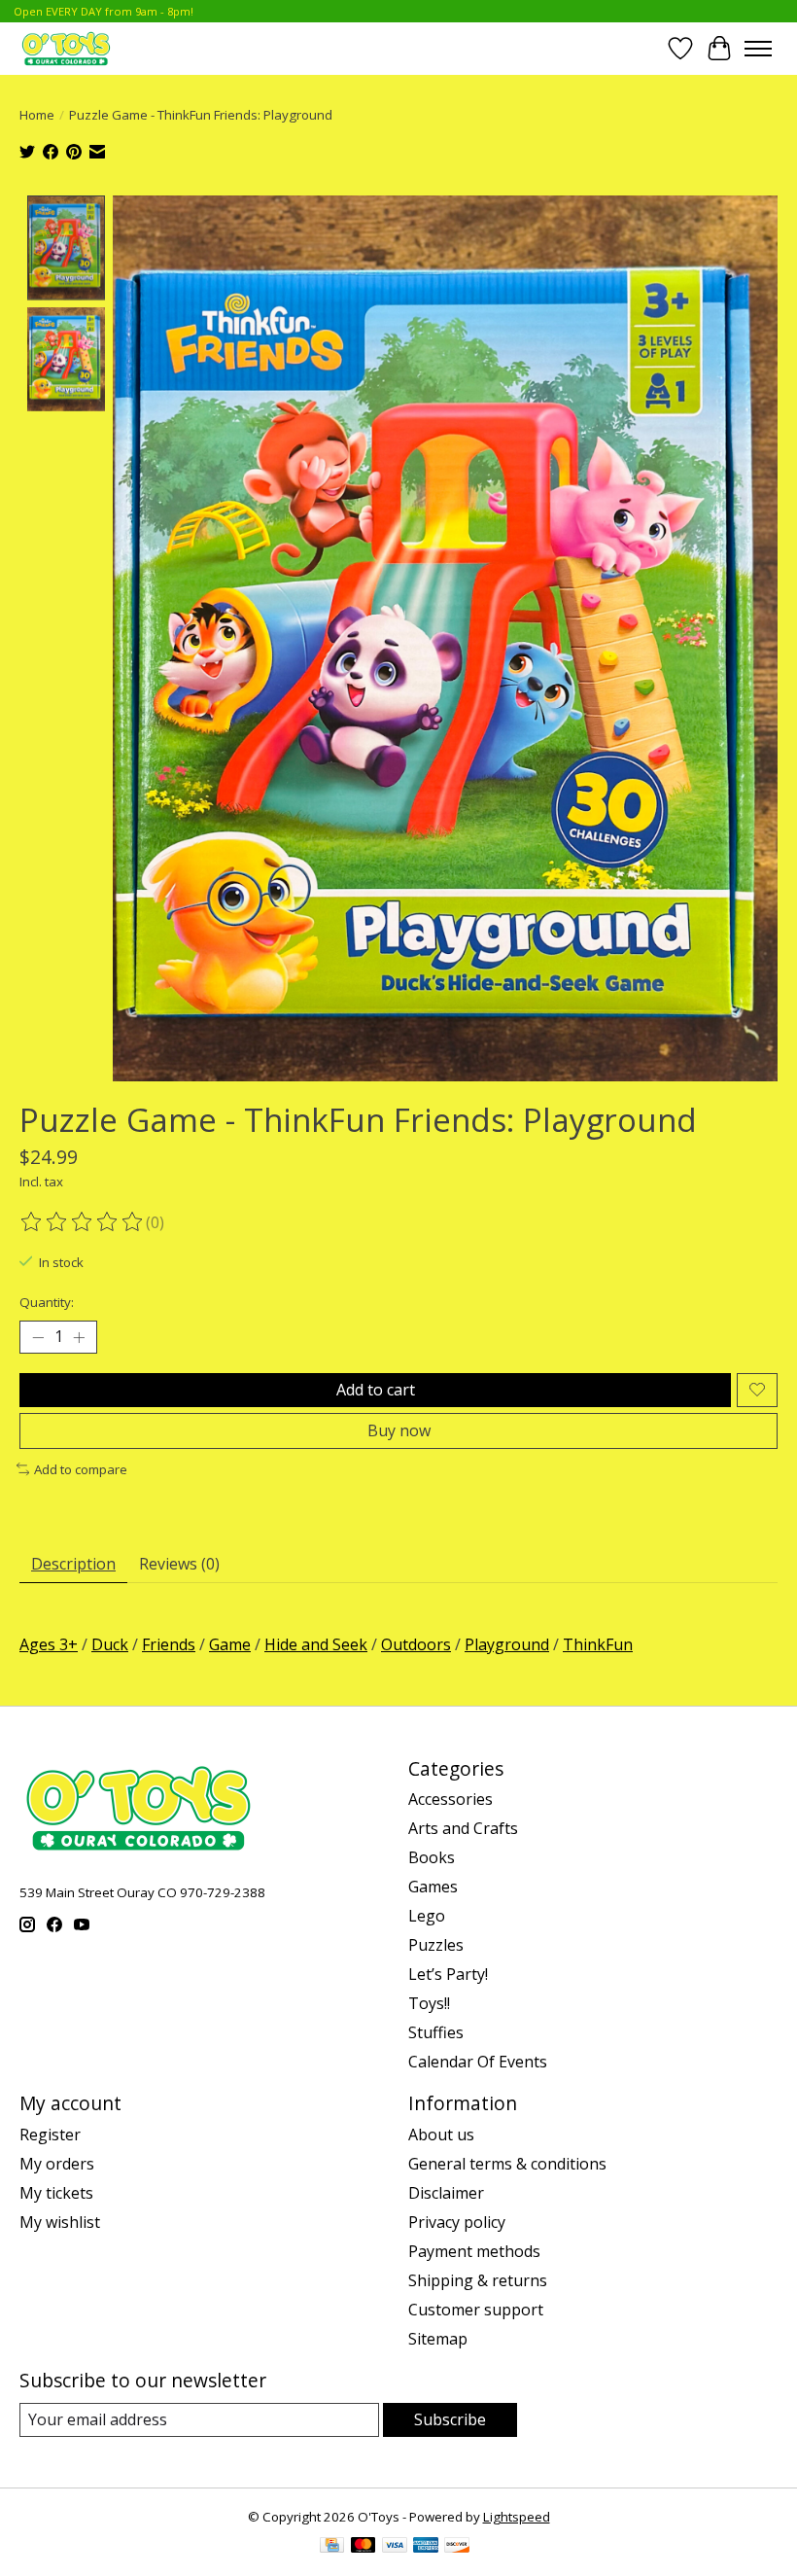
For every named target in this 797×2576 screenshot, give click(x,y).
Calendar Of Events (478, 2062)
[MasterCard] (364, 2547)
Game (230, 1644)
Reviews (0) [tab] (179, 1564)
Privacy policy (457, 2222)
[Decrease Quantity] (38, 1337)
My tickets (56, 2193)
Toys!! (429, 2003)
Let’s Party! (448, 1974)
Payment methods (474, 2251)
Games (433, 1887)
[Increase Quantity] (79, 1337)
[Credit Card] (332, 2547)
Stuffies (436, 2032)
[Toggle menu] (758, 49)
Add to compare (81, 1469)
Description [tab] (73, 1564)
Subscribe (450, 2419)
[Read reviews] (83, 1222)
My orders (57, 2164)
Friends (169, 1644)
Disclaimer (446, 2193)
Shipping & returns (478, 2280)
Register (50, 2135)
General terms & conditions (507, 2164)
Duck (110, 1644)
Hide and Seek (316, 1644)
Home (37, 115)
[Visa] (395, 2547)
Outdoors (416, 1644)
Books (432, 1857)
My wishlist (60, 2222)
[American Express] (426, 2547)
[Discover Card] (457, 2547)
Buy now (399, 1430)
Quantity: (47, 1302)
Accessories (450, 1799)
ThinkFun (598, 1644)
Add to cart (376, 1390)
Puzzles (436, 1945)
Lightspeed (517, 2517)
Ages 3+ (49, 1644)
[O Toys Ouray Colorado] (66, 48)
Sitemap (438, 2339)
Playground (507, 1644)
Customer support (476, 2310)
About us (441, 2135)
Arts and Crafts (463, 1828)
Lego (427, 1916)
